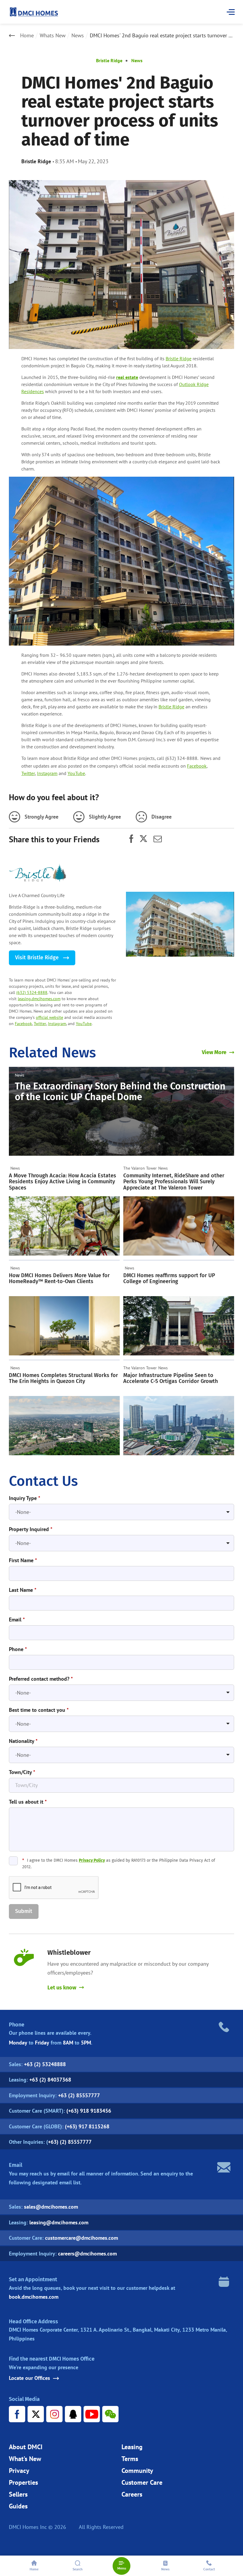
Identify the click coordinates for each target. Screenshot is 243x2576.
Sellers (18, 2494)
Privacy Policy (92, 1860)
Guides (18, 2506)
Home (27, 36)
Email (17, 1620)
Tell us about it (28, 1802)
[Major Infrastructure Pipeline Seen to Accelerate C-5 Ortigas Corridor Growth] (179, 1426)
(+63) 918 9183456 (89, 2111)
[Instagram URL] (54, 2414)
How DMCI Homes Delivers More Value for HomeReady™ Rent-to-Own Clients (59, 1279)
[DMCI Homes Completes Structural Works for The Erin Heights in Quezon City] (64, 1426)
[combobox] (121, 1512)
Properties (23, 2482)
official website (49, 1017)
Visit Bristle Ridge (38, 958)
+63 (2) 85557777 (79, 2095)
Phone (18, 1649)
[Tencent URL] (73, 2414)
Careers (132, 2494)
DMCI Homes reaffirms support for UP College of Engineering (169, 1279)
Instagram (47, 773)
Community (137, 2471)
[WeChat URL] (110, 2414)
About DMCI (26, 2447)
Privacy (19, 2471)
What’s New (25, 2459)
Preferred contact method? (41, 1679)
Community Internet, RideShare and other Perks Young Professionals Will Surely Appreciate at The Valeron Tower (174, 1182)
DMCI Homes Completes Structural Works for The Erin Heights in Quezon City (63, 1378)
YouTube (76, 773)
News (78, 36)
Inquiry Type (25, 1498)
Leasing (132, 2447)
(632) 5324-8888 (32, 992)
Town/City (22, 1772)
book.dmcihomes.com (34, 2297)
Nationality (23, 1741)
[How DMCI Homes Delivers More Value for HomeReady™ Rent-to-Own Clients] (64, 1326)
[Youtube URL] (92, 2414)
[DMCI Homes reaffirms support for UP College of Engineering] (179, 1326)
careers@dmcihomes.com (87, 2254)
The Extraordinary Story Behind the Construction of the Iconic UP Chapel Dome (120, 1091)
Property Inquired (31, 1529)
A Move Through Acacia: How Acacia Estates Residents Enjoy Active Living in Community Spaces (63, 1182)
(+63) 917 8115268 (87, 2126)
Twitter (28, 773)
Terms (130, 2459)
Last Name (23, 1590)
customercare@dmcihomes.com (81, 2238)
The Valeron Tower (140, 1168)
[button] (24, 1911)
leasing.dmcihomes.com (39, 999)
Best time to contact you (39, 1710)
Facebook (197, 766)
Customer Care (142, 2482)
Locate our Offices (29, 2378)
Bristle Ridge (109, 60)
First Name (23, 1560)
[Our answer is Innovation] (180, 924)
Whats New (53, 36)
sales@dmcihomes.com (51, 2207)
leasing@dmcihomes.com (59, 2222)
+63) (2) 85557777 (70, 2142)
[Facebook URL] (17, 2414)
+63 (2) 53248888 (45, 2064)
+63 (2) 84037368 (50, 2080)
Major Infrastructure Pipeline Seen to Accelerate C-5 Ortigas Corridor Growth (171, 1378)
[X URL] (36, 2414)
